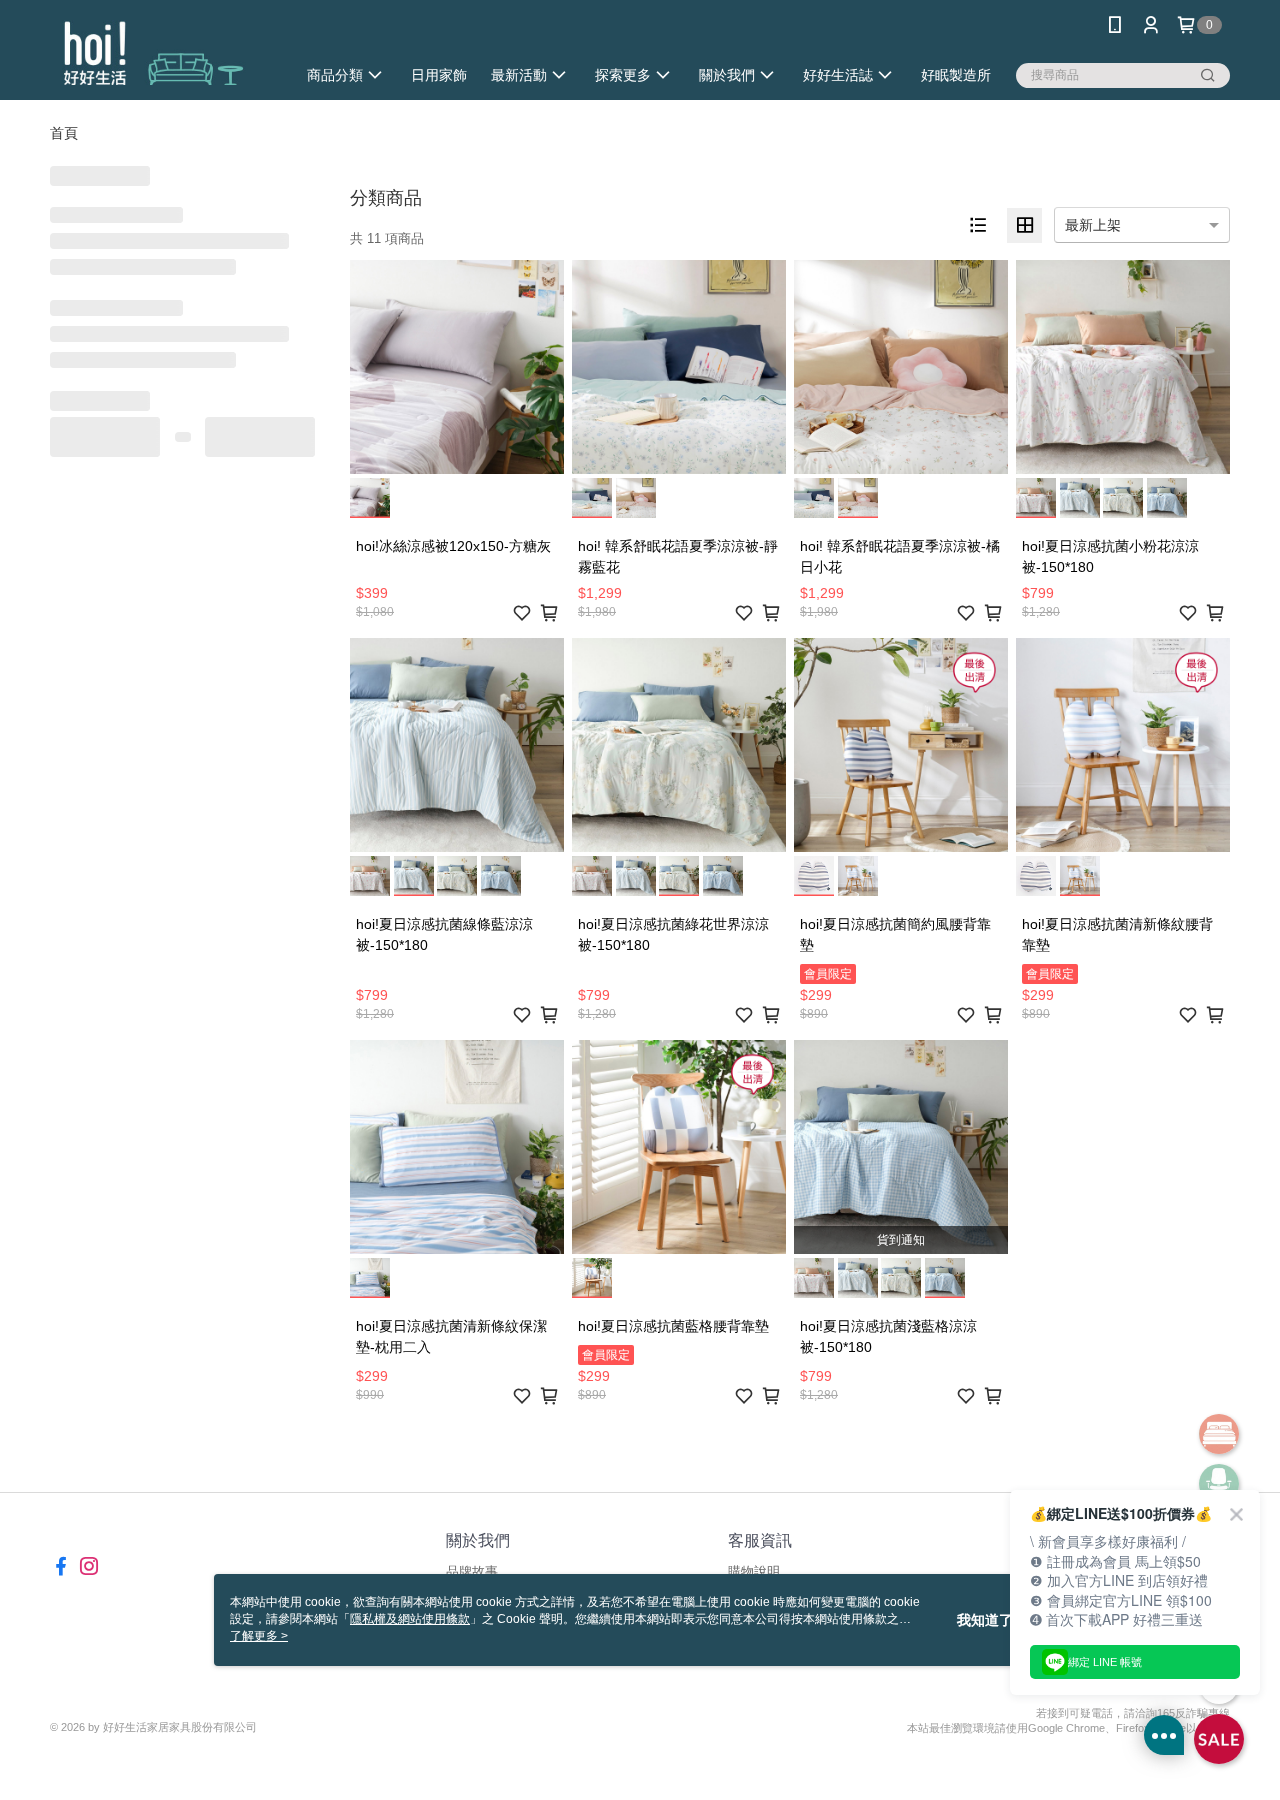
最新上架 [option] (1093, 225)
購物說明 (754, 1571)
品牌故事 (472, 1571)
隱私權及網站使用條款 (410, 1619)
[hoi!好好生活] (161, 52)
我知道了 (985, 1620)
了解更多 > (259, 1636)
